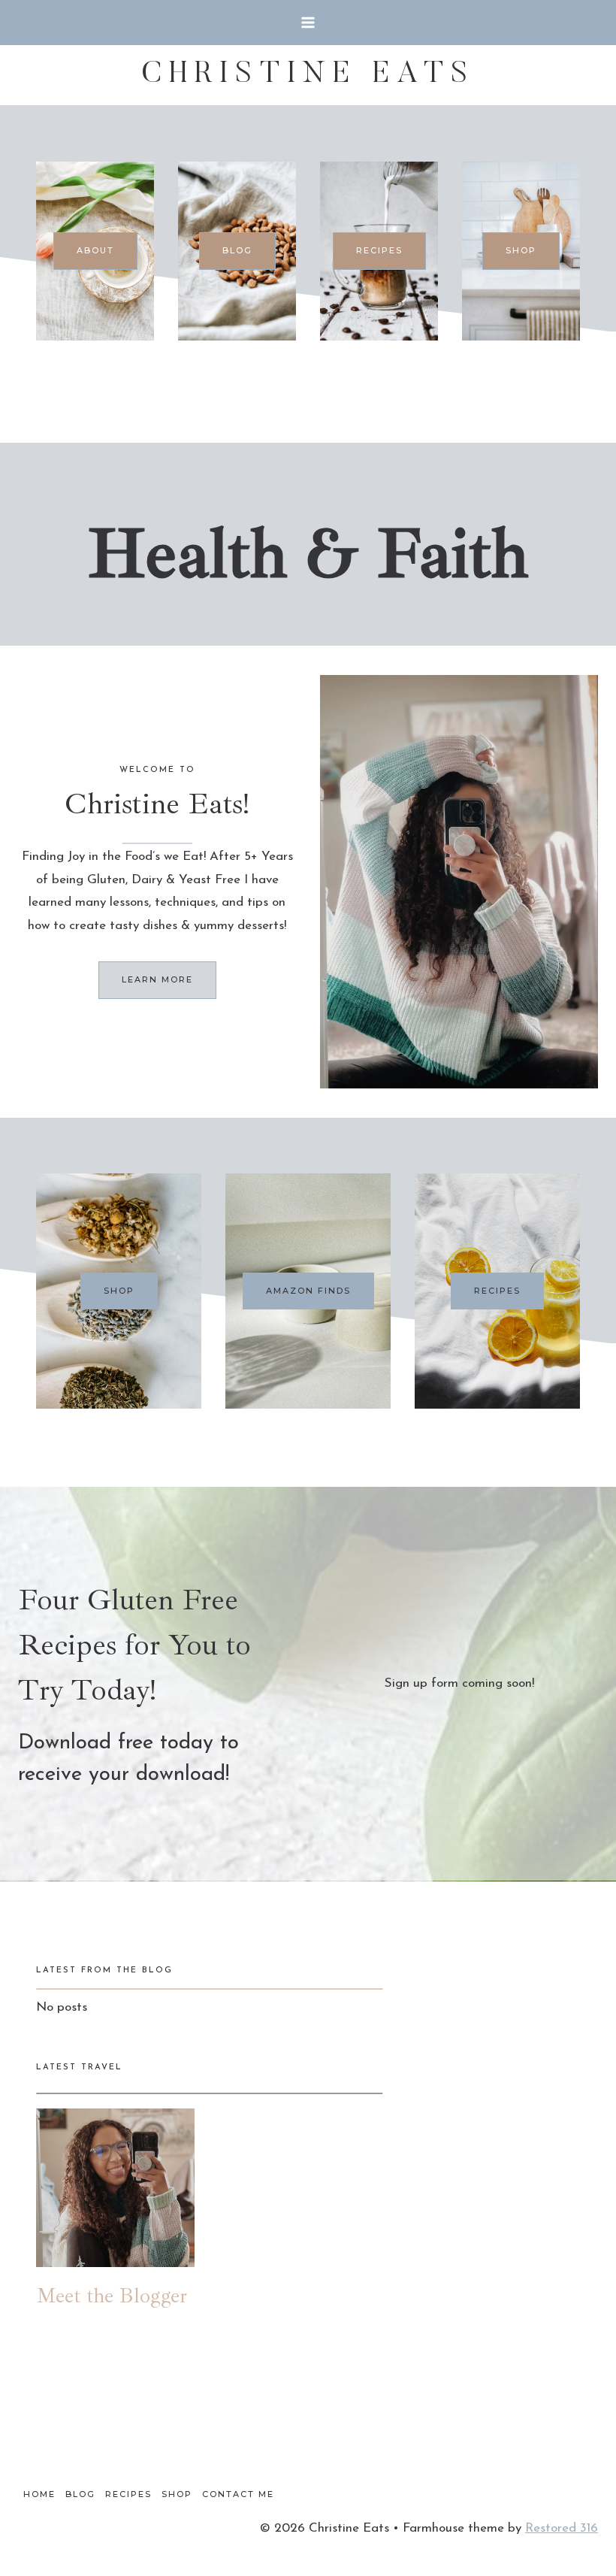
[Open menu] (308, 22)
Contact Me (238, 2494)
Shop (177, 2494)
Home (39, 2494)
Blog (80, 2494)
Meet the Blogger (112, 2295)
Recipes (128, 2494)
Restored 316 (562, 2528)
